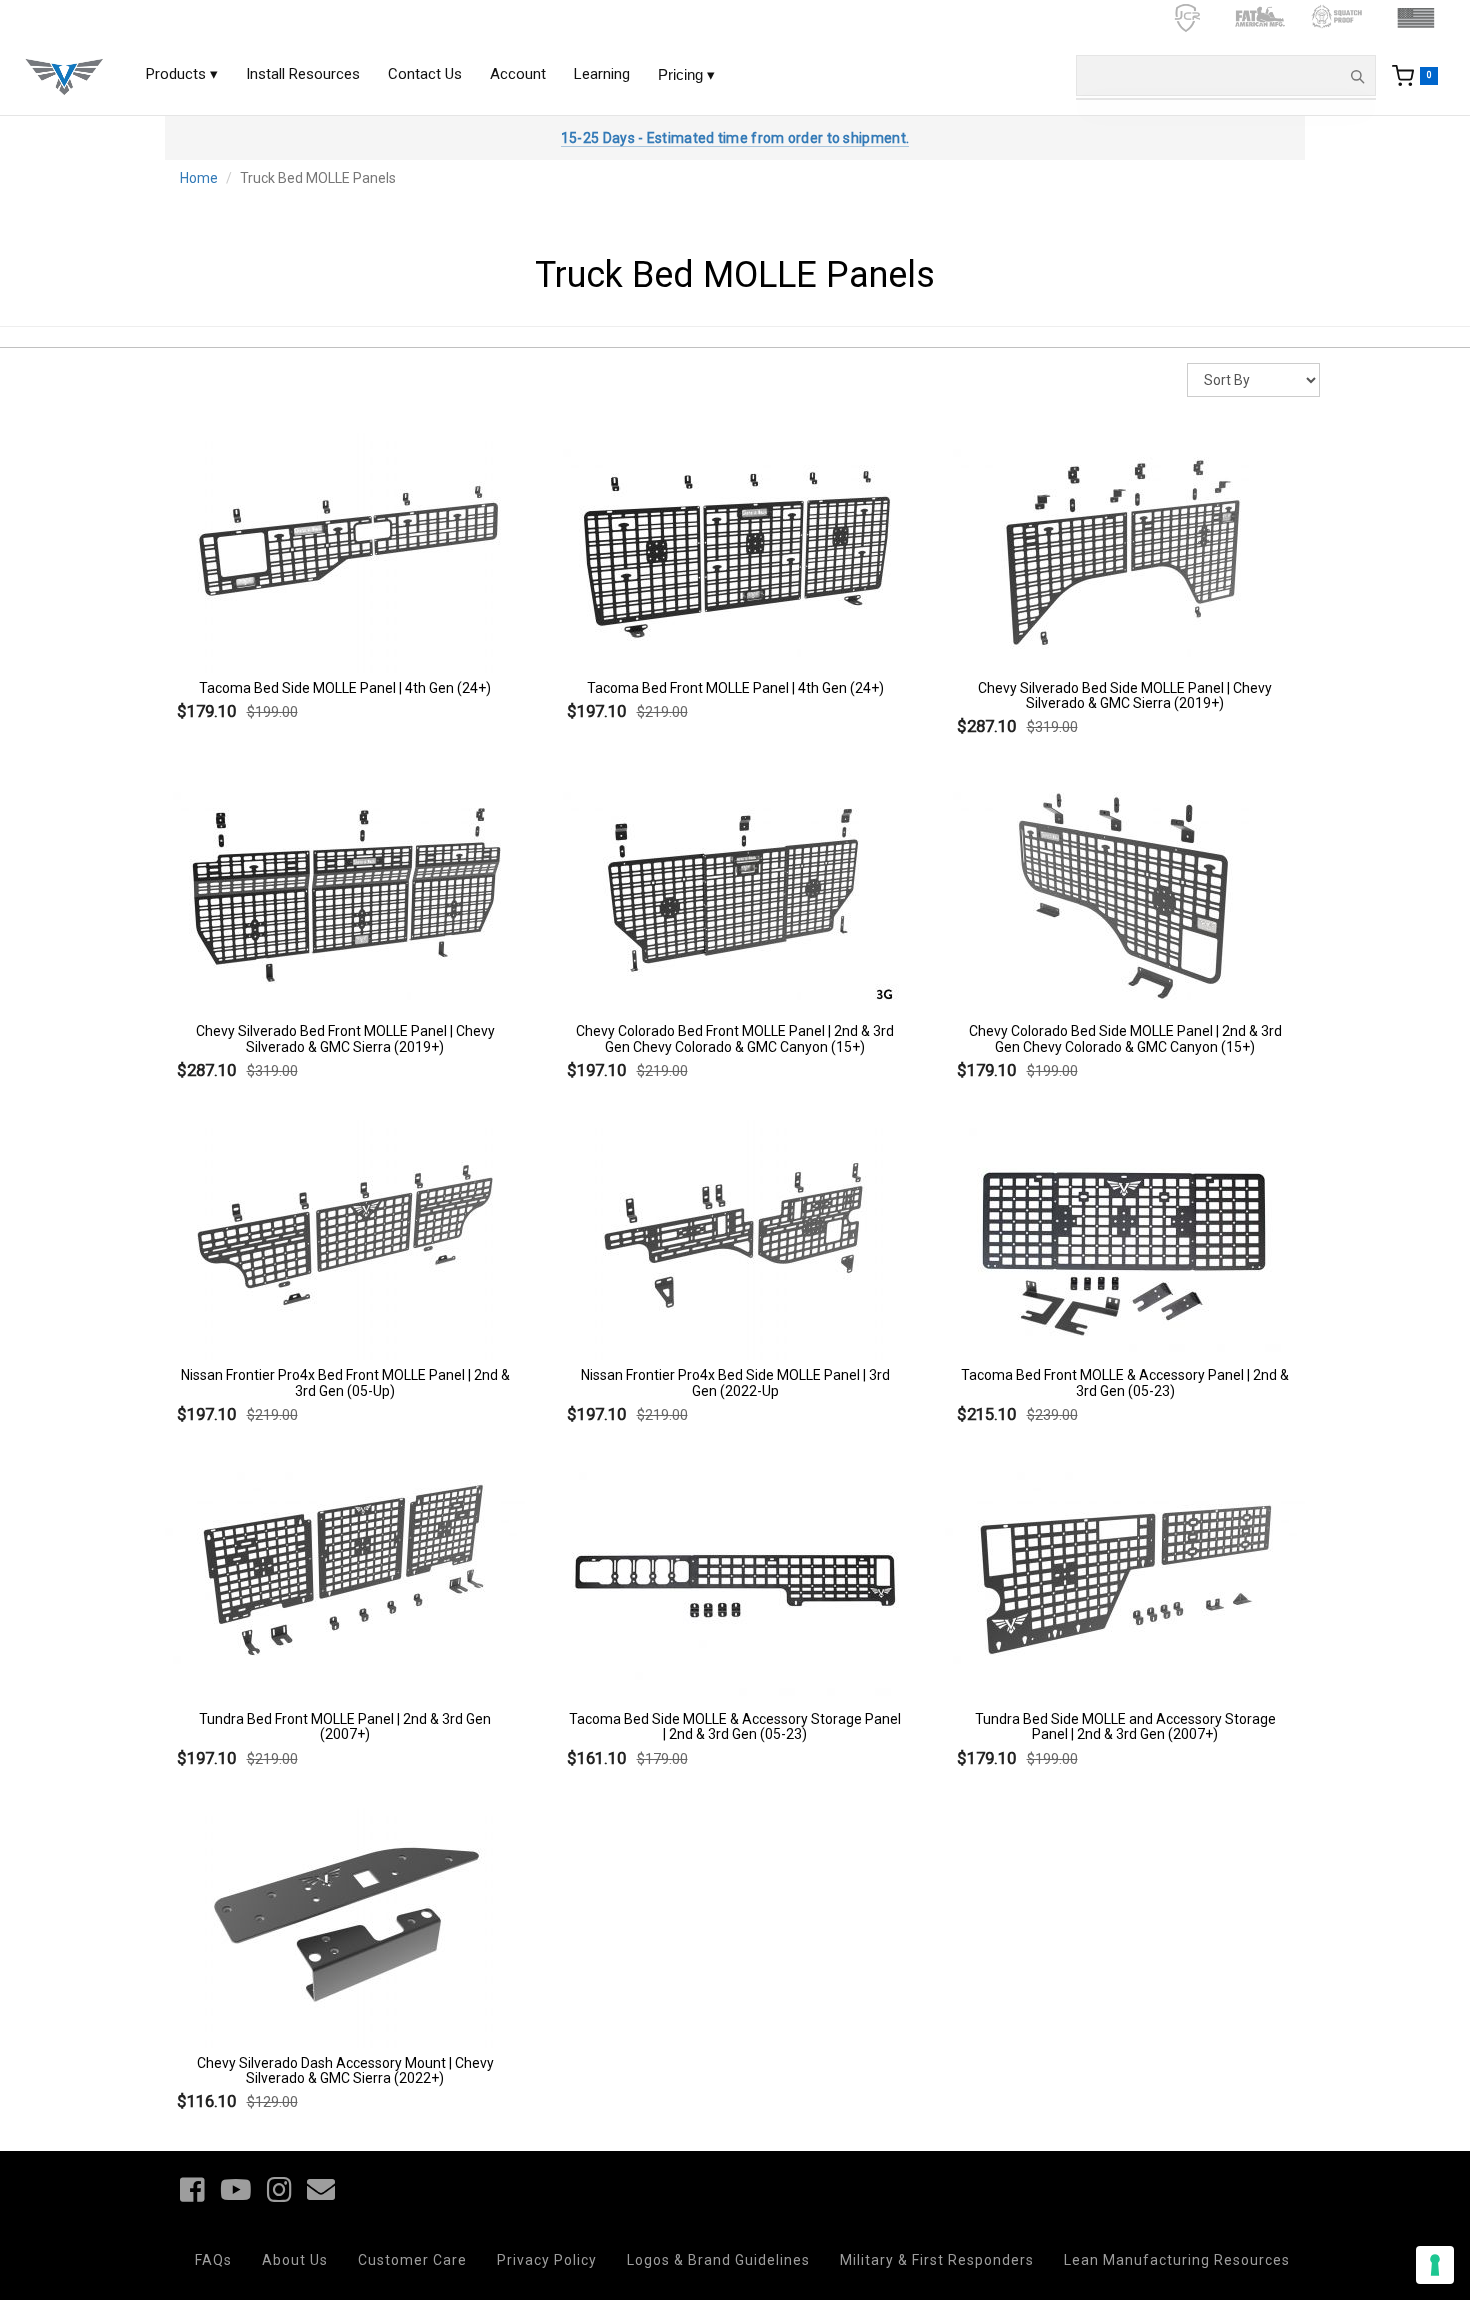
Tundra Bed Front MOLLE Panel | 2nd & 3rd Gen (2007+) (345, 1726)
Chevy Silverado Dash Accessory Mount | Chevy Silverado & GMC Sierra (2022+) (345, 2070)
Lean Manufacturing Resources (1177, 2260)
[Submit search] (1357, 76)
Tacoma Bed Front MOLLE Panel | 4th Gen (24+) (735, 688)
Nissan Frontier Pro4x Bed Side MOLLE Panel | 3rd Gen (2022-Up (735, 1382)
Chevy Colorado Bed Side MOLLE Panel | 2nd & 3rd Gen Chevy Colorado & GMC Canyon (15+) (1125, 1038)
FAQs (213, 2260)
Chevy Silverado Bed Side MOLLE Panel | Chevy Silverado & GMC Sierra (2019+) (1125, 695)
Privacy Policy (547, 2260)
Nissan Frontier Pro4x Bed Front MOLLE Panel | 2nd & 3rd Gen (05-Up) (345, 1382)
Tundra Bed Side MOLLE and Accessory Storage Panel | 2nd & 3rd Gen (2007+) (1125, 1726)
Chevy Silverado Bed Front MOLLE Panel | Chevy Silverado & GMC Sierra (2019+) (345, 1038)
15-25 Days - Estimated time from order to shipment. (735, 138)
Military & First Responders (937, 2260)
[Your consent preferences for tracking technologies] (1435, 2265)
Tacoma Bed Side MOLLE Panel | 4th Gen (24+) (345, 688)
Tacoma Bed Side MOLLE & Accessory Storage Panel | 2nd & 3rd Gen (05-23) (735, 1726)
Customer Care (412, 2260)
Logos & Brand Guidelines (718, 2260)
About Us (295, 2260)
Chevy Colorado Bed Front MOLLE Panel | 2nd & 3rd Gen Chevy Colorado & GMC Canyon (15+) (735, 1038)
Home (199, 178)
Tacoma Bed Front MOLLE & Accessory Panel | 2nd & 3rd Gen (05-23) (1125, 1382)
